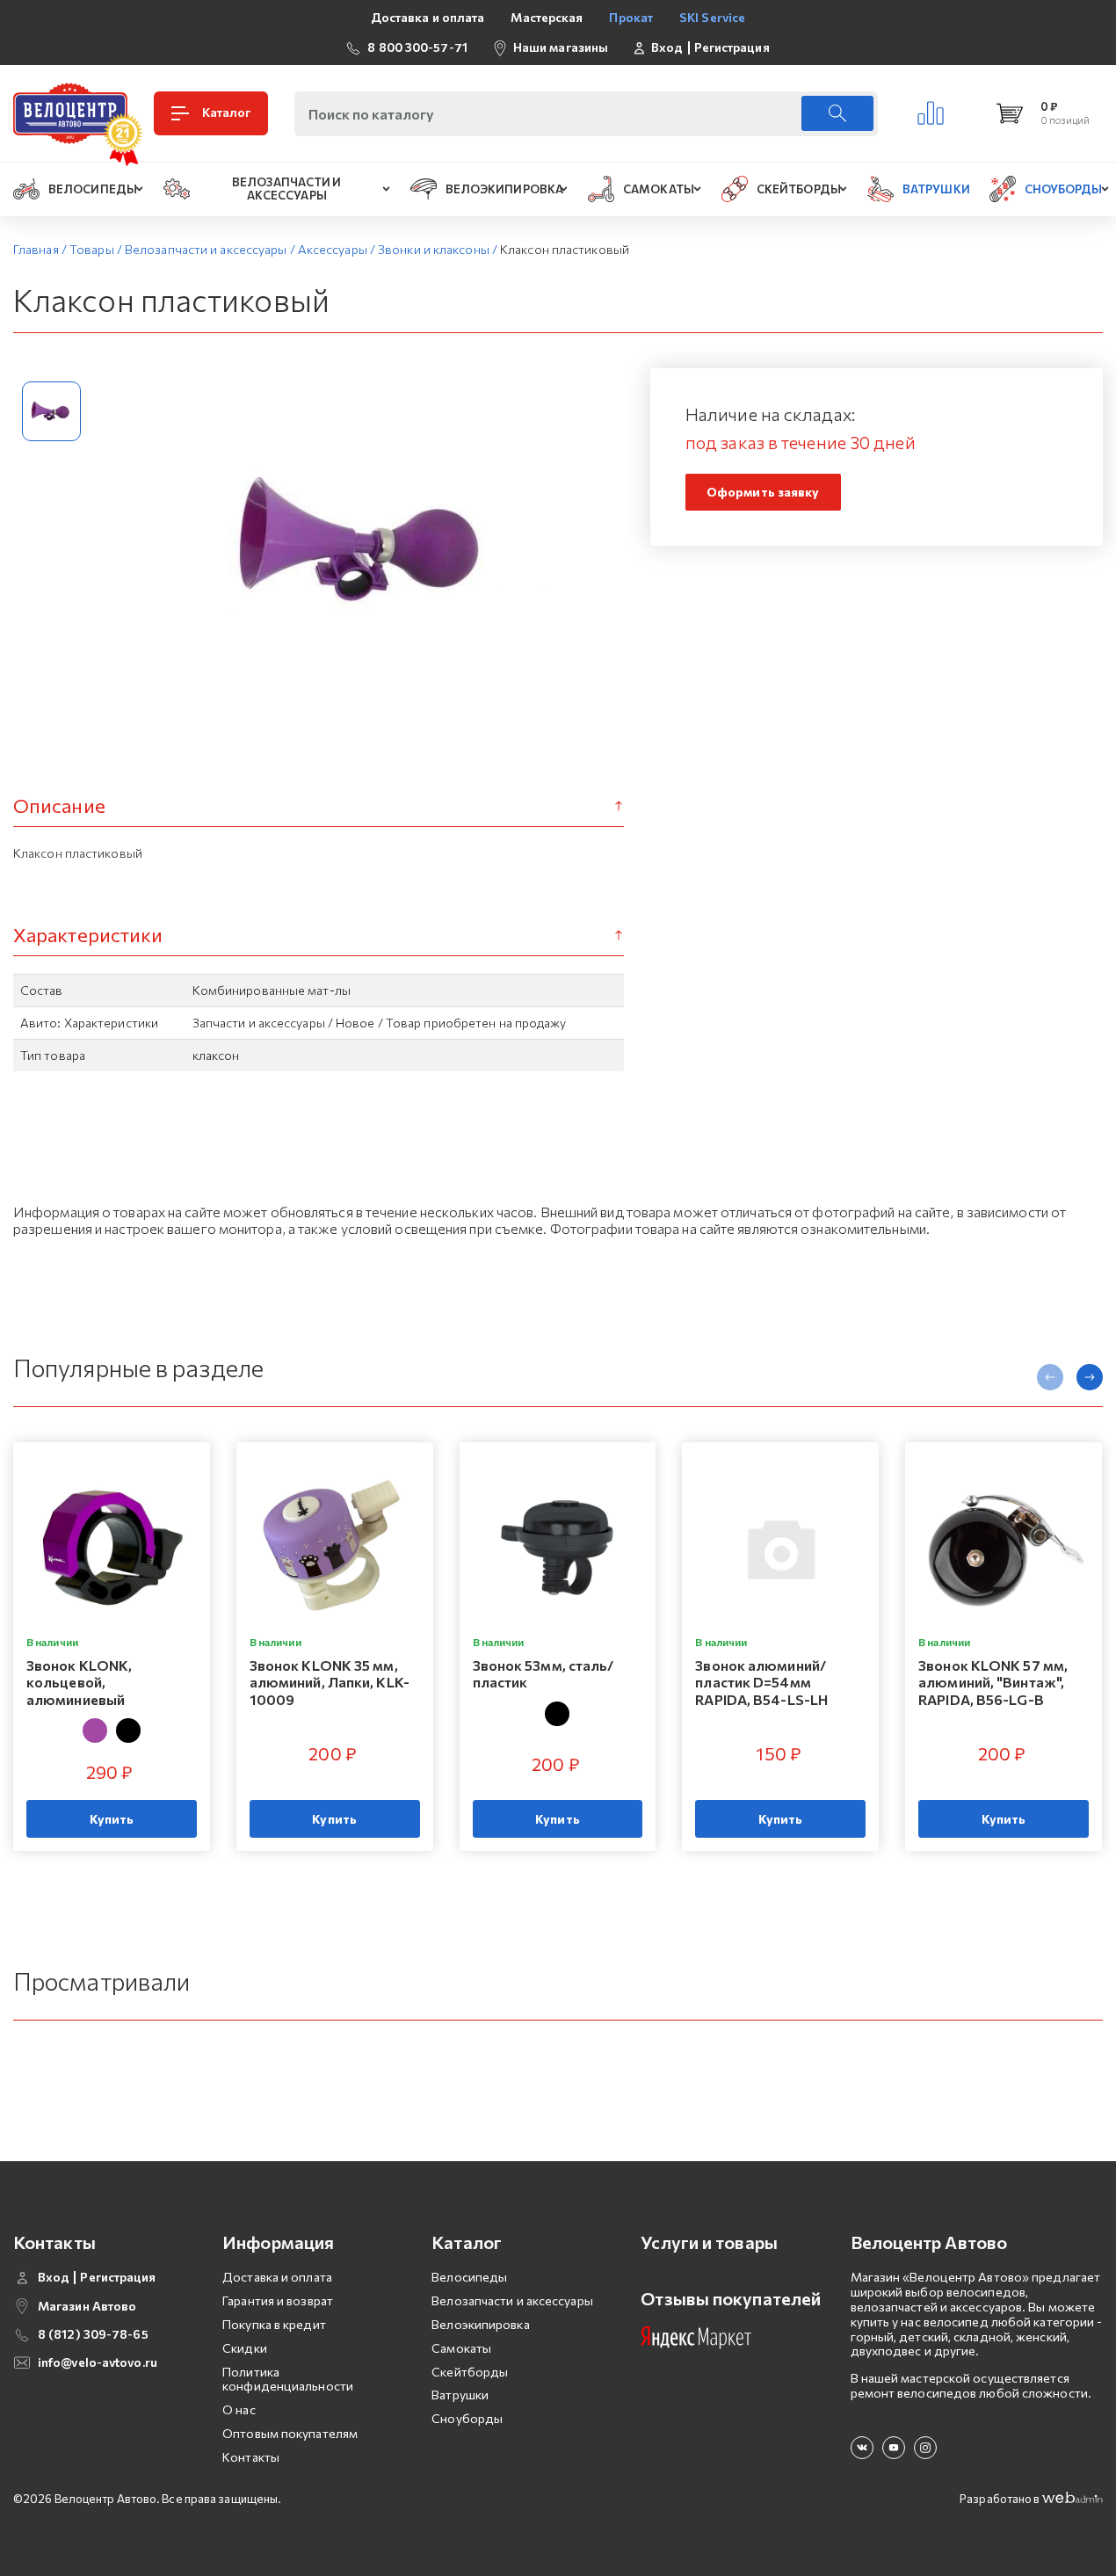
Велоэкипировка (480, 2324)
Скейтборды (470, 2372)
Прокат (631, 17)
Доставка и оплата (428, 17)
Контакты (251, 2457)
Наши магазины (561, 47)
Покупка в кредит (274, 2324)
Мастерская (547, 17)
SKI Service (712, 17)
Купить (112, 1819)
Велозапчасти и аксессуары (512, 2300)
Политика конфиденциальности (288, 2379)
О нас (239, 2409)
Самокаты (461, 2348)
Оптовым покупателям (290, 2433)
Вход (667, 47)
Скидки (245, 2348)
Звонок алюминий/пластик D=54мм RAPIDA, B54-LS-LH (761, 1682)
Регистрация (732, 47)
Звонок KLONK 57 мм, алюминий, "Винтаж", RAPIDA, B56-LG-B (993, 1682)
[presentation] (1050, 1377)
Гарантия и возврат (278, 2300)
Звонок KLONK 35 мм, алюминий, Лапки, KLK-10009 (330, 1682)
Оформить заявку (763, 492)
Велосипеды (469, 2277)
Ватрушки (460, 2395)
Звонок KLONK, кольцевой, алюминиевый (79, 1682)
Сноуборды (467, 2418)
